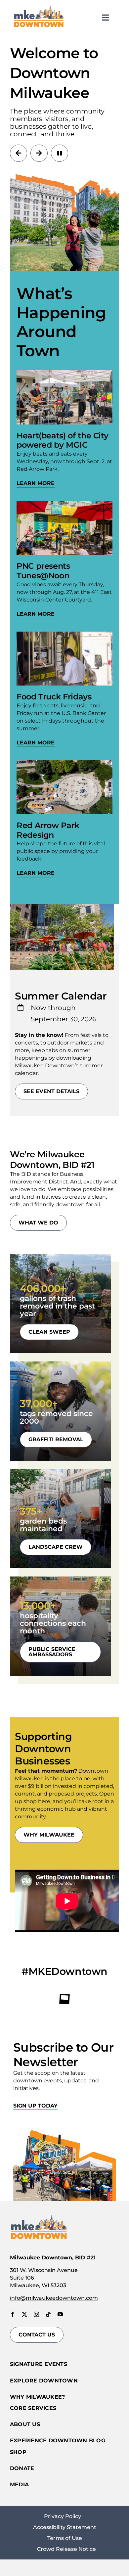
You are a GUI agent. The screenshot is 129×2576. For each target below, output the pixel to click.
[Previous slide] (19, 153)
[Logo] (39, 7)
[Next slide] (39, 153)
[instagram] (36, 2314)
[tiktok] (48, 2314)
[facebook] (13, 2314)
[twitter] (24, 2314)
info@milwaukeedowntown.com (54, 2298)
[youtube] (60, 2314)
